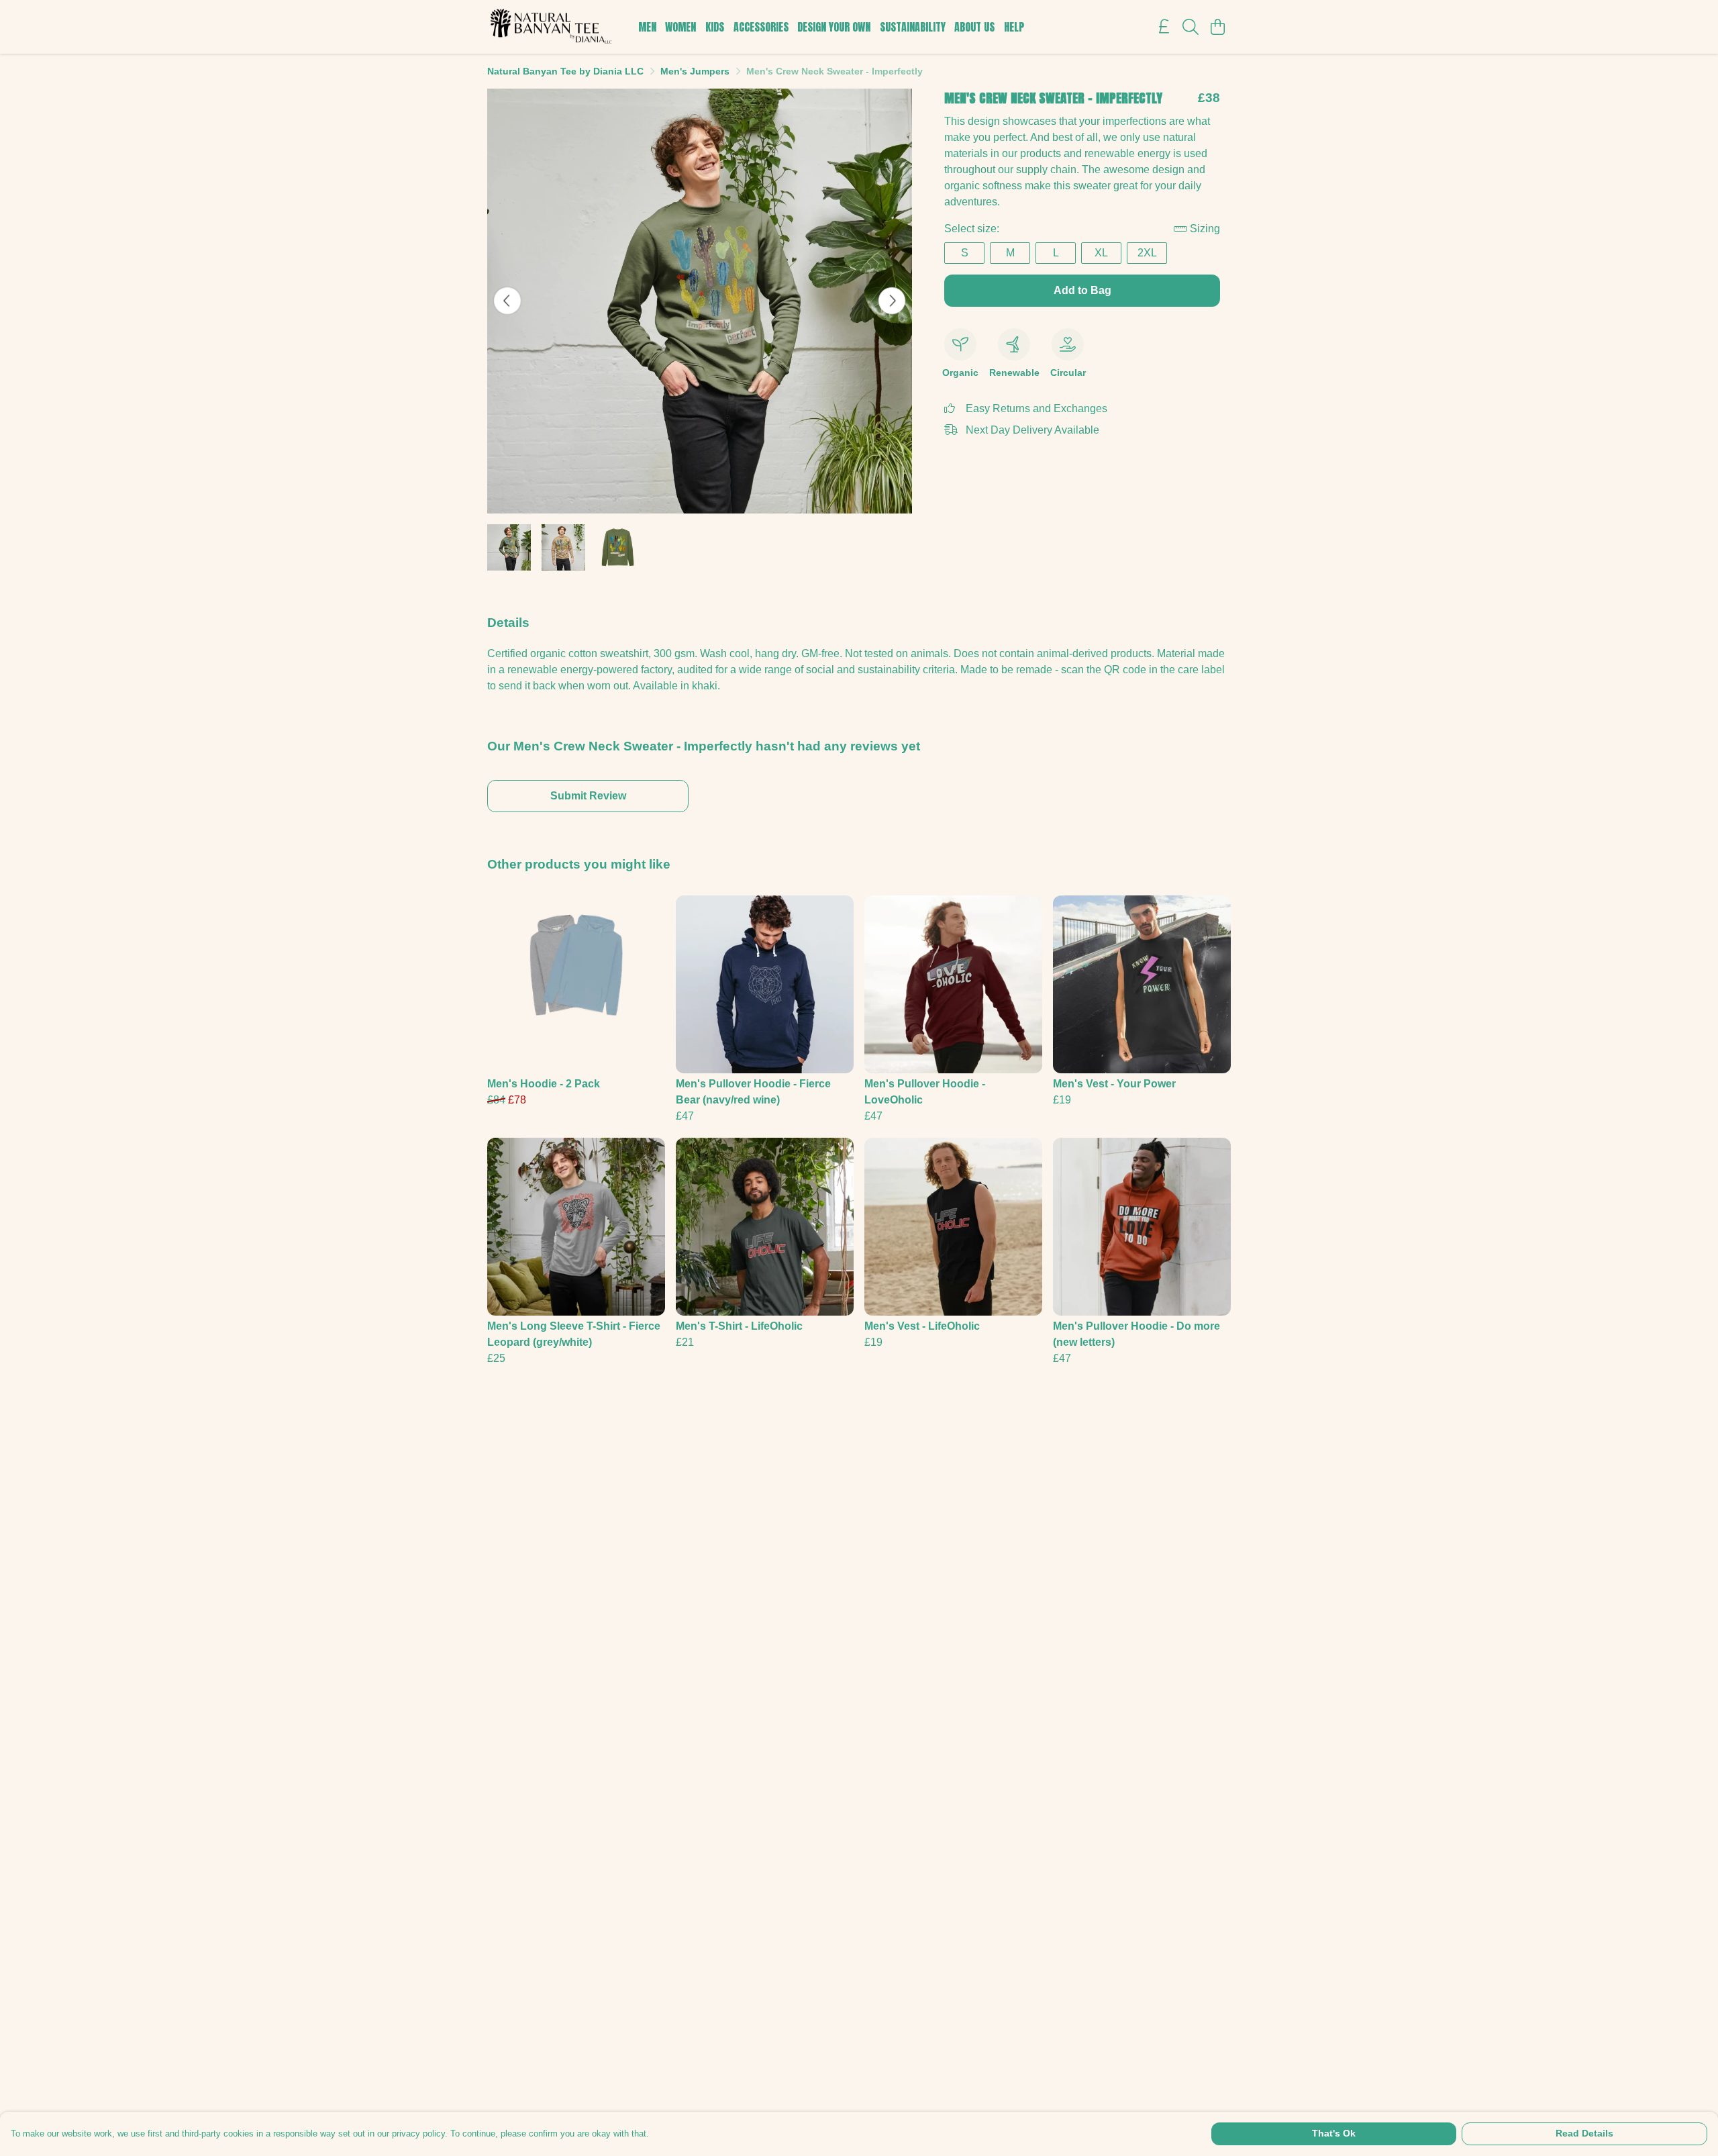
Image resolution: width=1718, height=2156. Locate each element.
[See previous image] (507, 301)
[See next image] (892, 301)
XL (1101, 253)
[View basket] (1217, 27)
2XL (1147, 253)
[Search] (1191, 27)
